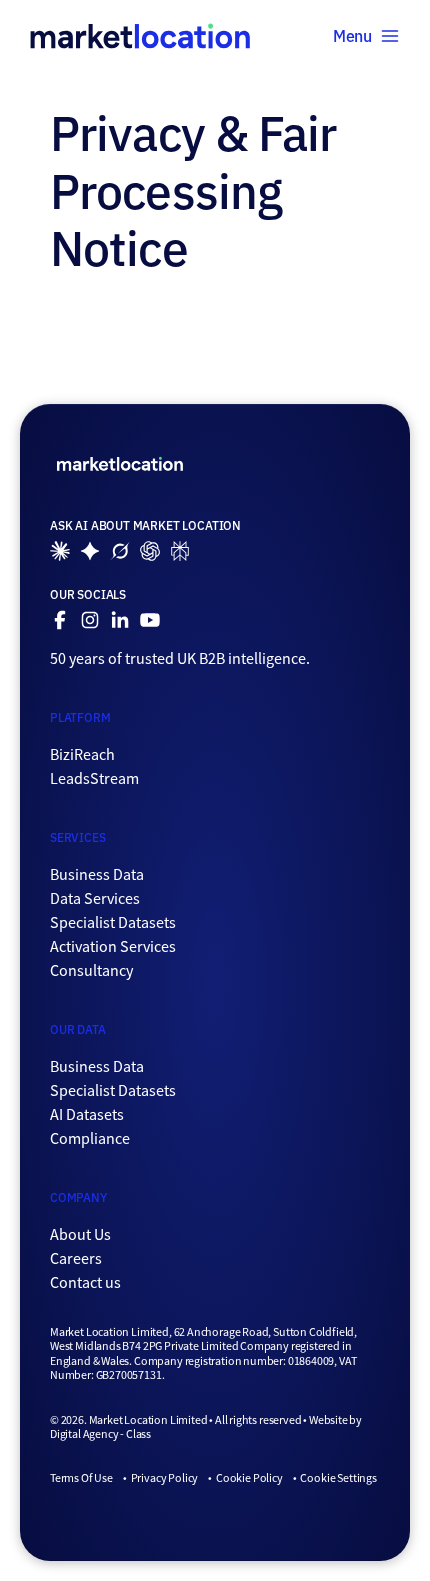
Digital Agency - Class (100, 1434)
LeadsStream (94, 779)
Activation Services (113, 947)
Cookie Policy (249, 1478)
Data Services (95, 899)
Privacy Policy (164, 1478)
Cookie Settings (338, 1478)
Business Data (97, 875)
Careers (76, 1259)
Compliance (90, 1139)
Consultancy (91, 971)
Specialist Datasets (113, 923)
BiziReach (82, 755)
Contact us (85, 1283)
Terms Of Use (81, 1478)
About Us (80, 1235)
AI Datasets (87, 1115)
